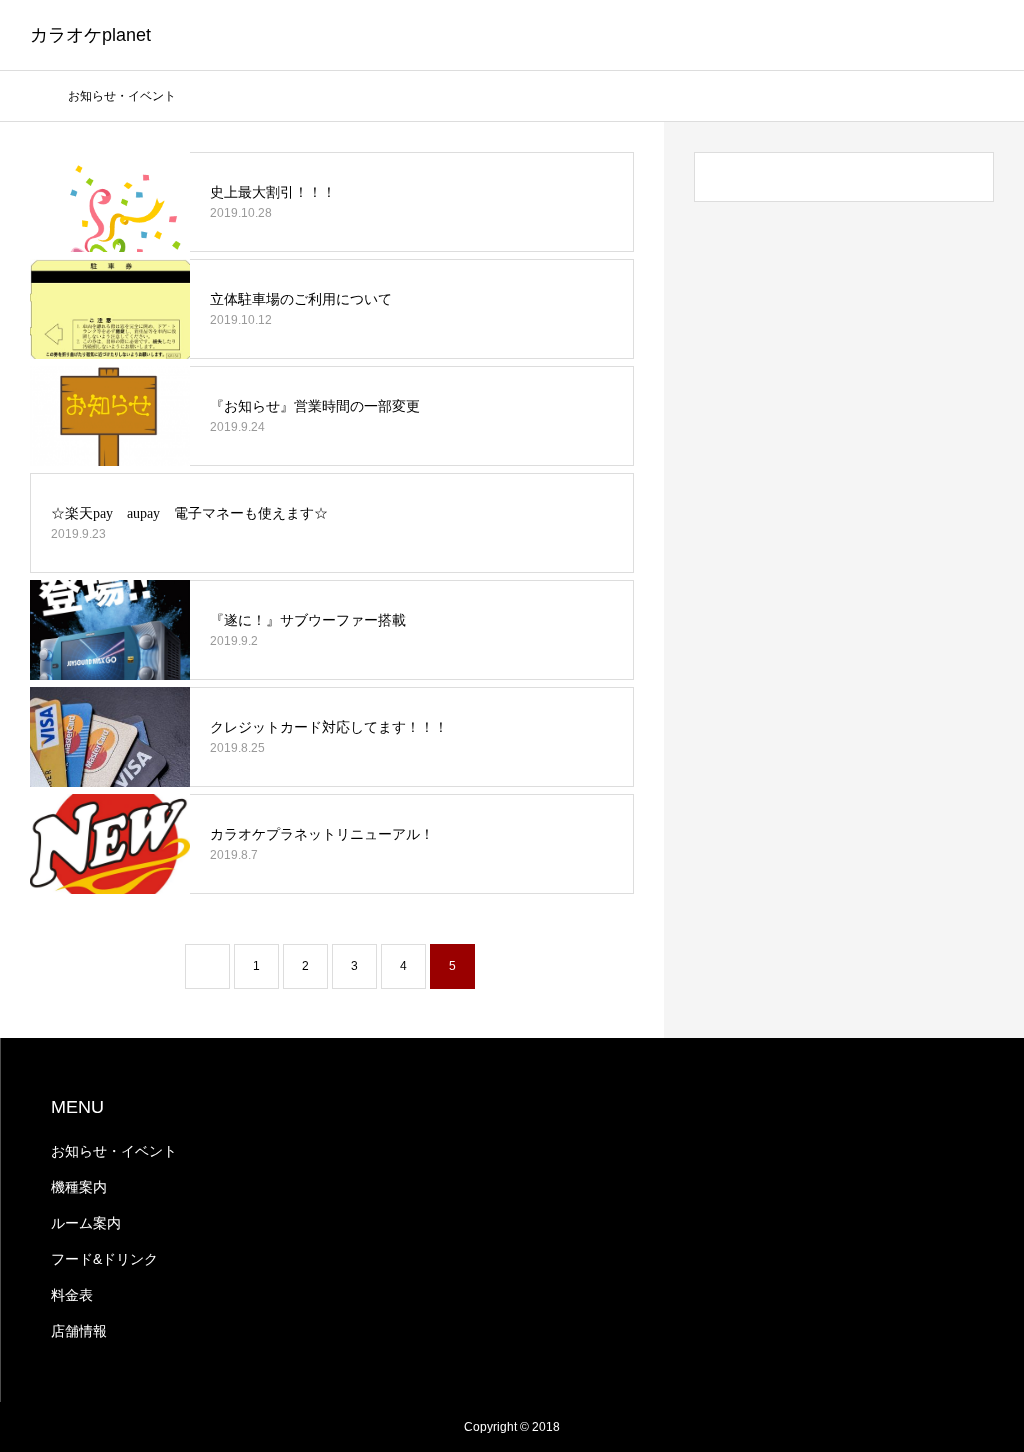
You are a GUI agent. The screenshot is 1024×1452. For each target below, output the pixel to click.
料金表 (72, 1295)
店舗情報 (79, 1331)
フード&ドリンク (104, 1259)
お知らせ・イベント (114, 1151)
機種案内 (79, 1187)
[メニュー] (984, 35)
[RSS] (57, 1427)
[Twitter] (30, 1427)
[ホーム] (36, 95)
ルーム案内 (86, 1223)
